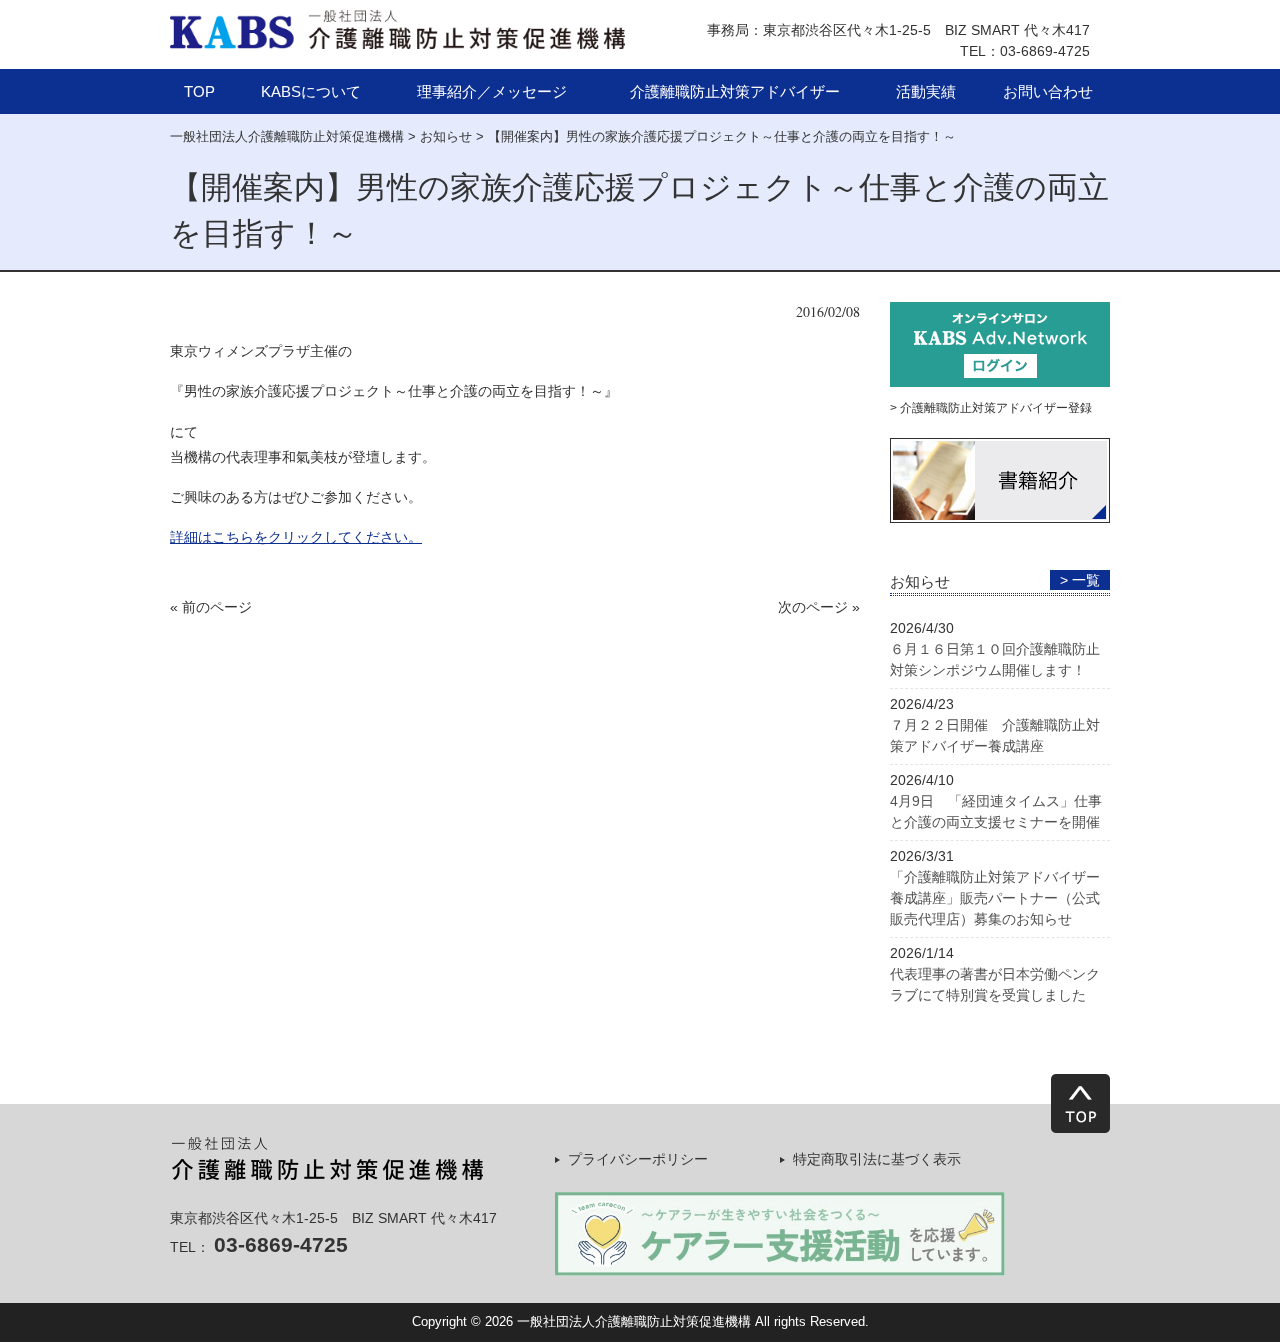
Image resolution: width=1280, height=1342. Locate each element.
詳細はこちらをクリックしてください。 (296, 537)
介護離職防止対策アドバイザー (735, 91)
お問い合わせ (1048, 91)
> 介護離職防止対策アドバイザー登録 (991, 408)
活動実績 (926, 91)
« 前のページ (211, 607)
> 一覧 (1080, 580)
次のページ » (819, 607)
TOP (199, 91)
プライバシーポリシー (638, 1159)
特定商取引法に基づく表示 (877, 1159)
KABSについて (311, 91)
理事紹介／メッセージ (492, 91)
